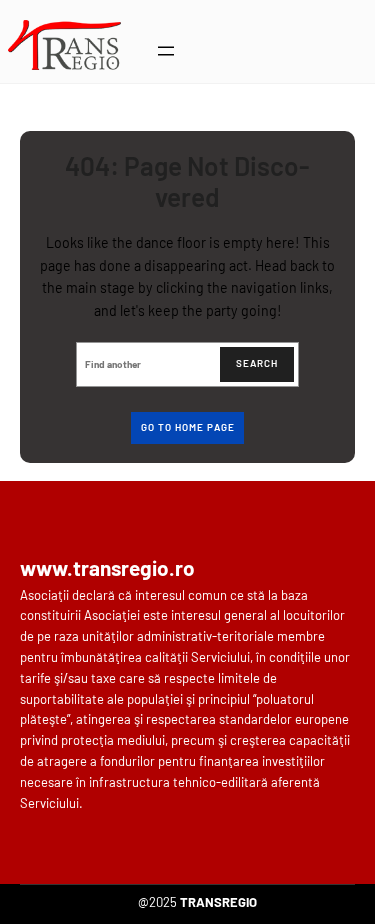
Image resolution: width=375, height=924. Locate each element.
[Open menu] (166, 51)
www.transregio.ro (107, 567)
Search (257, 363)
